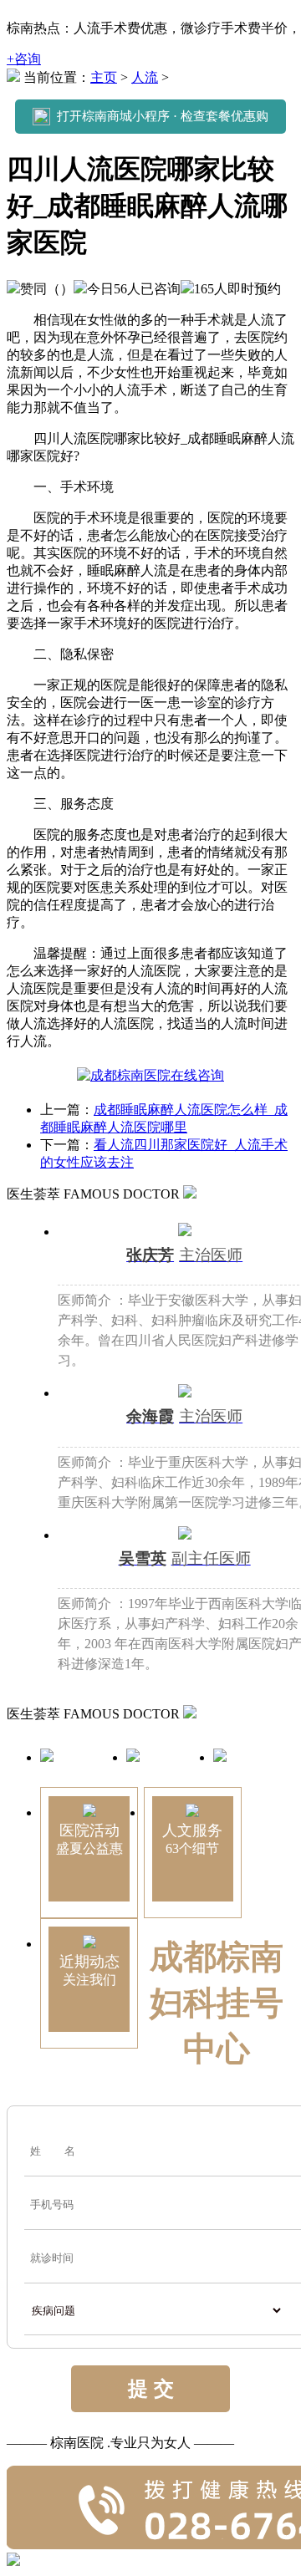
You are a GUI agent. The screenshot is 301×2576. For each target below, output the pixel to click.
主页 (104, 77)
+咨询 (24, 59)
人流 (145, 77)
